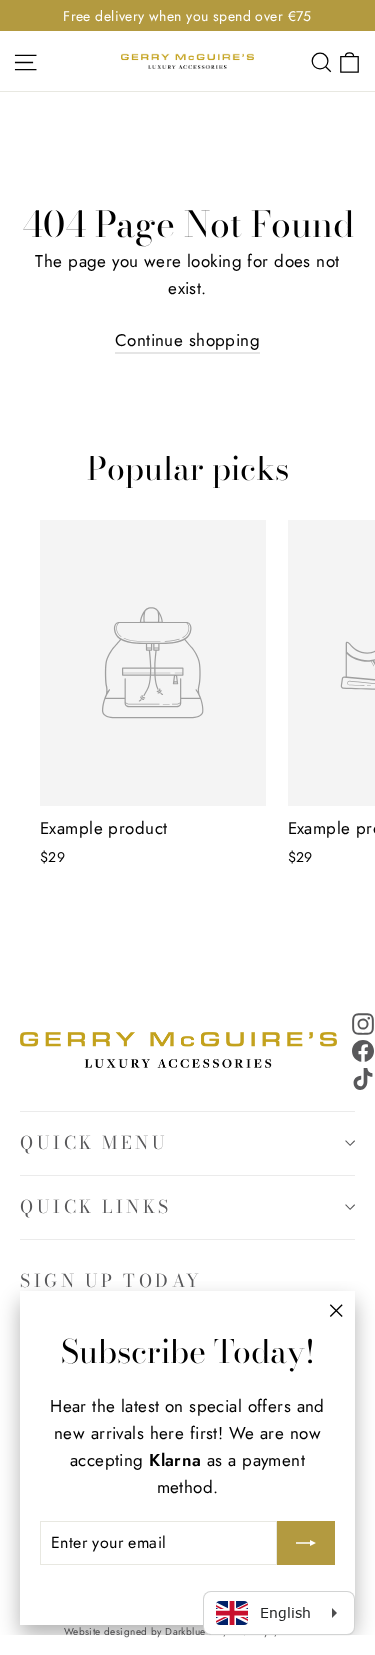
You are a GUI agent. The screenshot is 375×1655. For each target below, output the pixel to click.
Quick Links (96, 1206)
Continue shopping (187, 340)
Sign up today (111, 1280)
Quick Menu (94, 1142)
